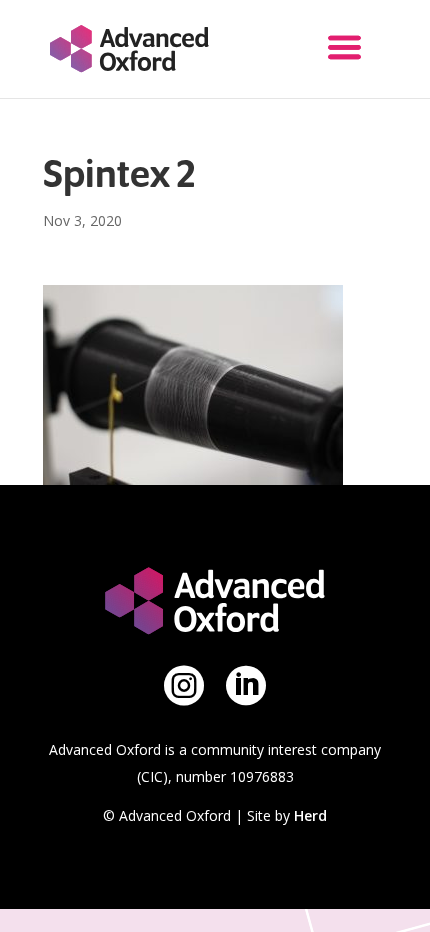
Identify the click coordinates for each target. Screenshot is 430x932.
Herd (310, 815)
